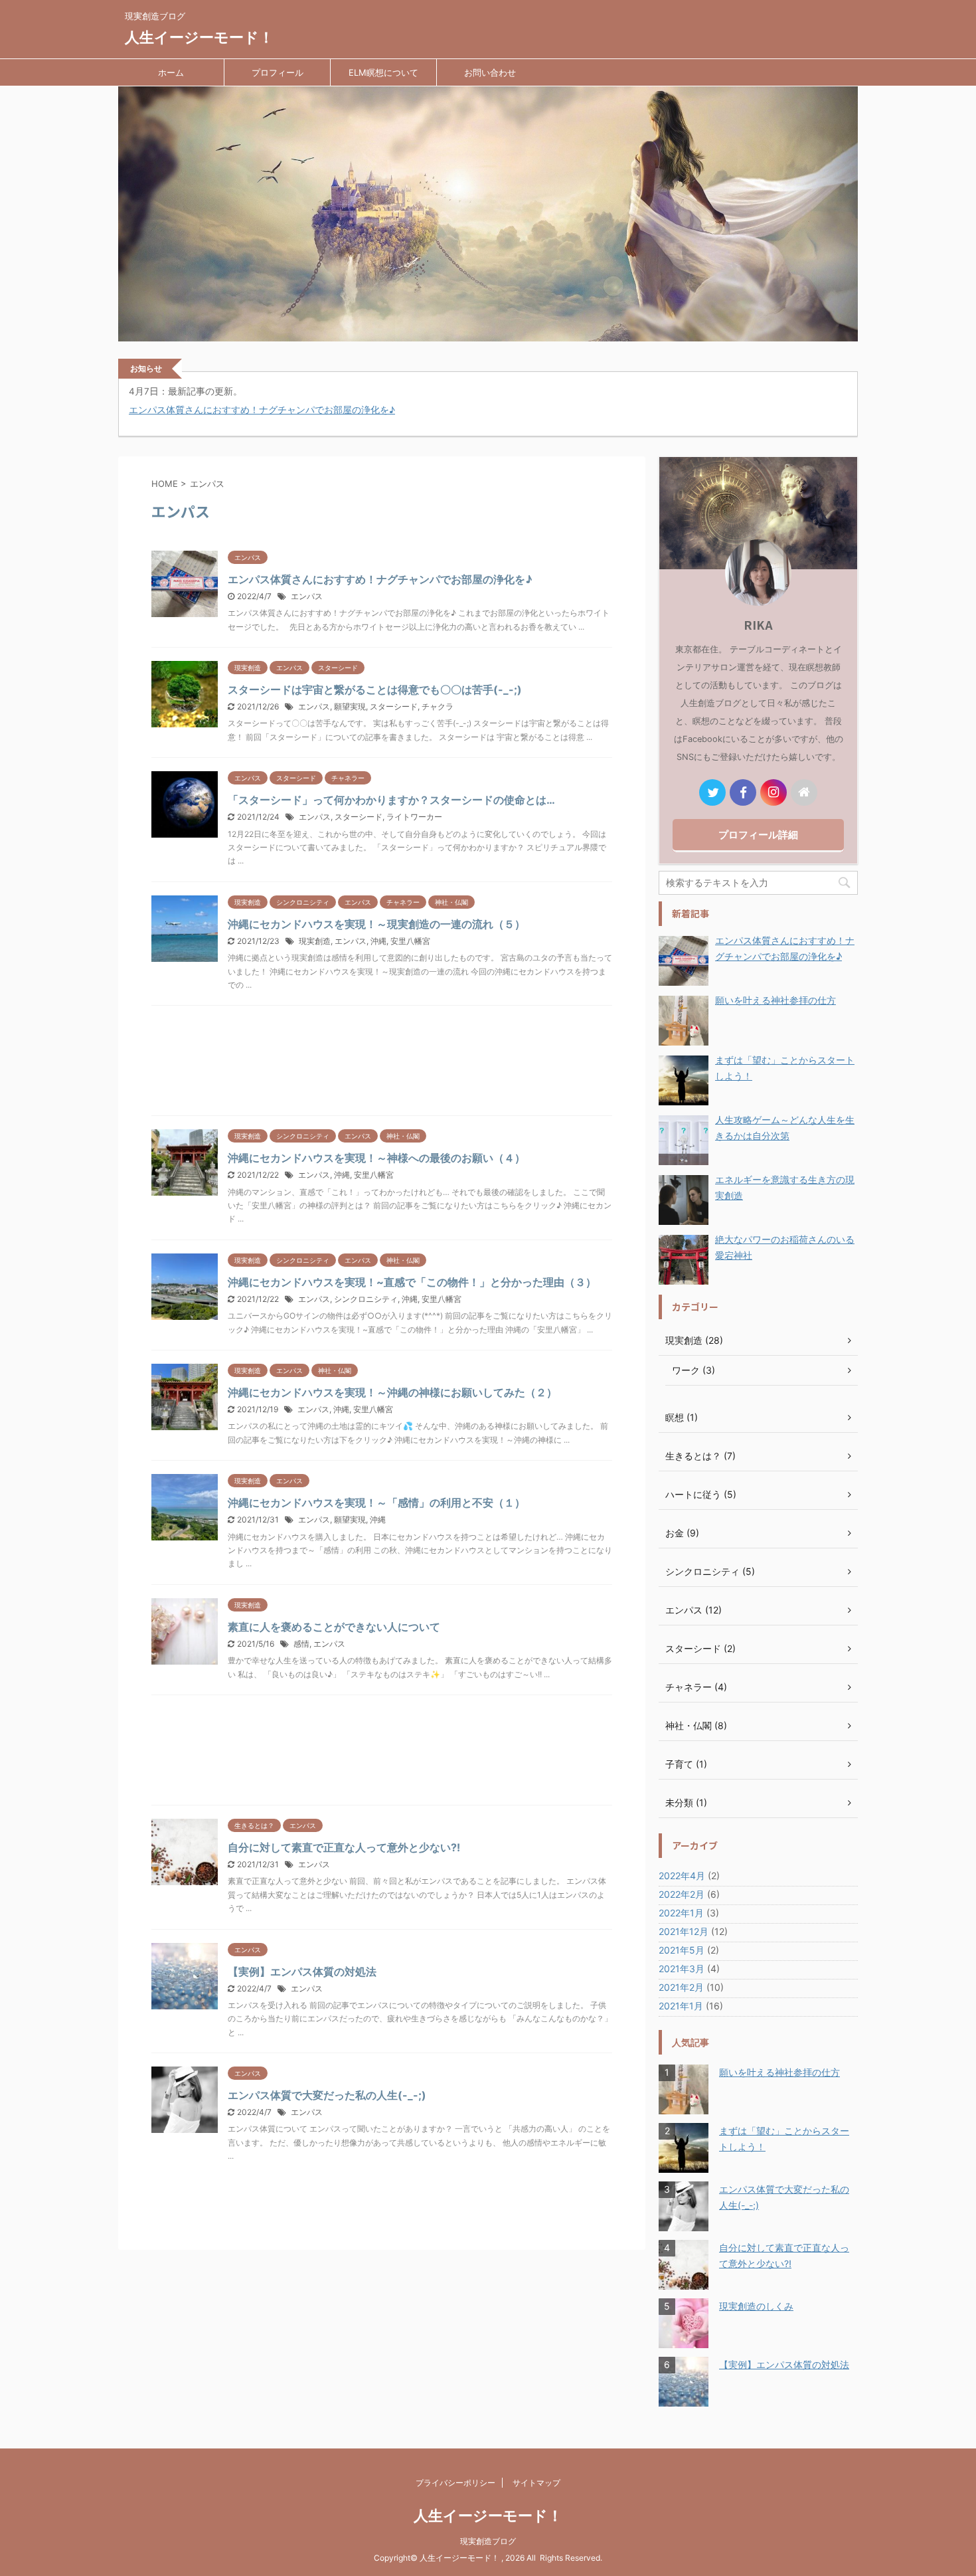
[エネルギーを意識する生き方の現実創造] (684, 1200)
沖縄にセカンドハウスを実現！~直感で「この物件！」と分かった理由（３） (412, 1282)
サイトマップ (536, 2483)
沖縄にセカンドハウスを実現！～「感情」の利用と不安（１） (376, 1503)
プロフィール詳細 (758, 835)
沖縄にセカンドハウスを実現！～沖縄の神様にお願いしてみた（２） (392, 1392)
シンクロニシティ (366, 1299)
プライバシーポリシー (455, 2483)
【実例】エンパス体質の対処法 (302, 1972)
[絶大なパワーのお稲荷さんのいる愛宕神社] (684, 1260)
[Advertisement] (382, 1064)
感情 (301, 1644)
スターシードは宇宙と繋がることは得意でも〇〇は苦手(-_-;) (375, 690)
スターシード (394, 706)
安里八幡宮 (410, 941)
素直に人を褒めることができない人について (334, 1627)
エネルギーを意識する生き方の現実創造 (785, 1187)
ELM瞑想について (383, 72)
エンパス (307, 596)
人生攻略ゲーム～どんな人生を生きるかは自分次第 (785, 1128)
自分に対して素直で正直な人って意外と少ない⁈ (344, 1847)
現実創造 (315, 941)
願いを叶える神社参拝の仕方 (775, 1000)
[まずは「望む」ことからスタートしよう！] (684, 1080)
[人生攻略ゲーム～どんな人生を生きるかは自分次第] (684, 1140)
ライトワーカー (414, 817)
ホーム (171, 72)
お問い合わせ (490, 72)
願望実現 (350, 706)
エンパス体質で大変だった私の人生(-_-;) (327, 2095)
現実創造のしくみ (756, 2306)
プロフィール (278, 72)
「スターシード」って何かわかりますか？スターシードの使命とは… (391, 800)
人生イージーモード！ (199, 37)
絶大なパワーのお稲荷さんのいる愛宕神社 (785, 1247)
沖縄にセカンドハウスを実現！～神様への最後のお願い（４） (376, 1158)
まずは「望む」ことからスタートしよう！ (785, 1068)
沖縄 (378, 941)
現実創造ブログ (488, 2541)
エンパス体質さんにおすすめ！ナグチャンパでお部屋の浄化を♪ (262, 410)
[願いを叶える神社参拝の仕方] (684, 1021)
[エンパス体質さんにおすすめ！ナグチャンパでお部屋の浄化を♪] (684, 961)
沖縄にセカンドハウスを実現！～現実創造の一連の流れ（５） (376, 924)
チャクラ (438, 706)
